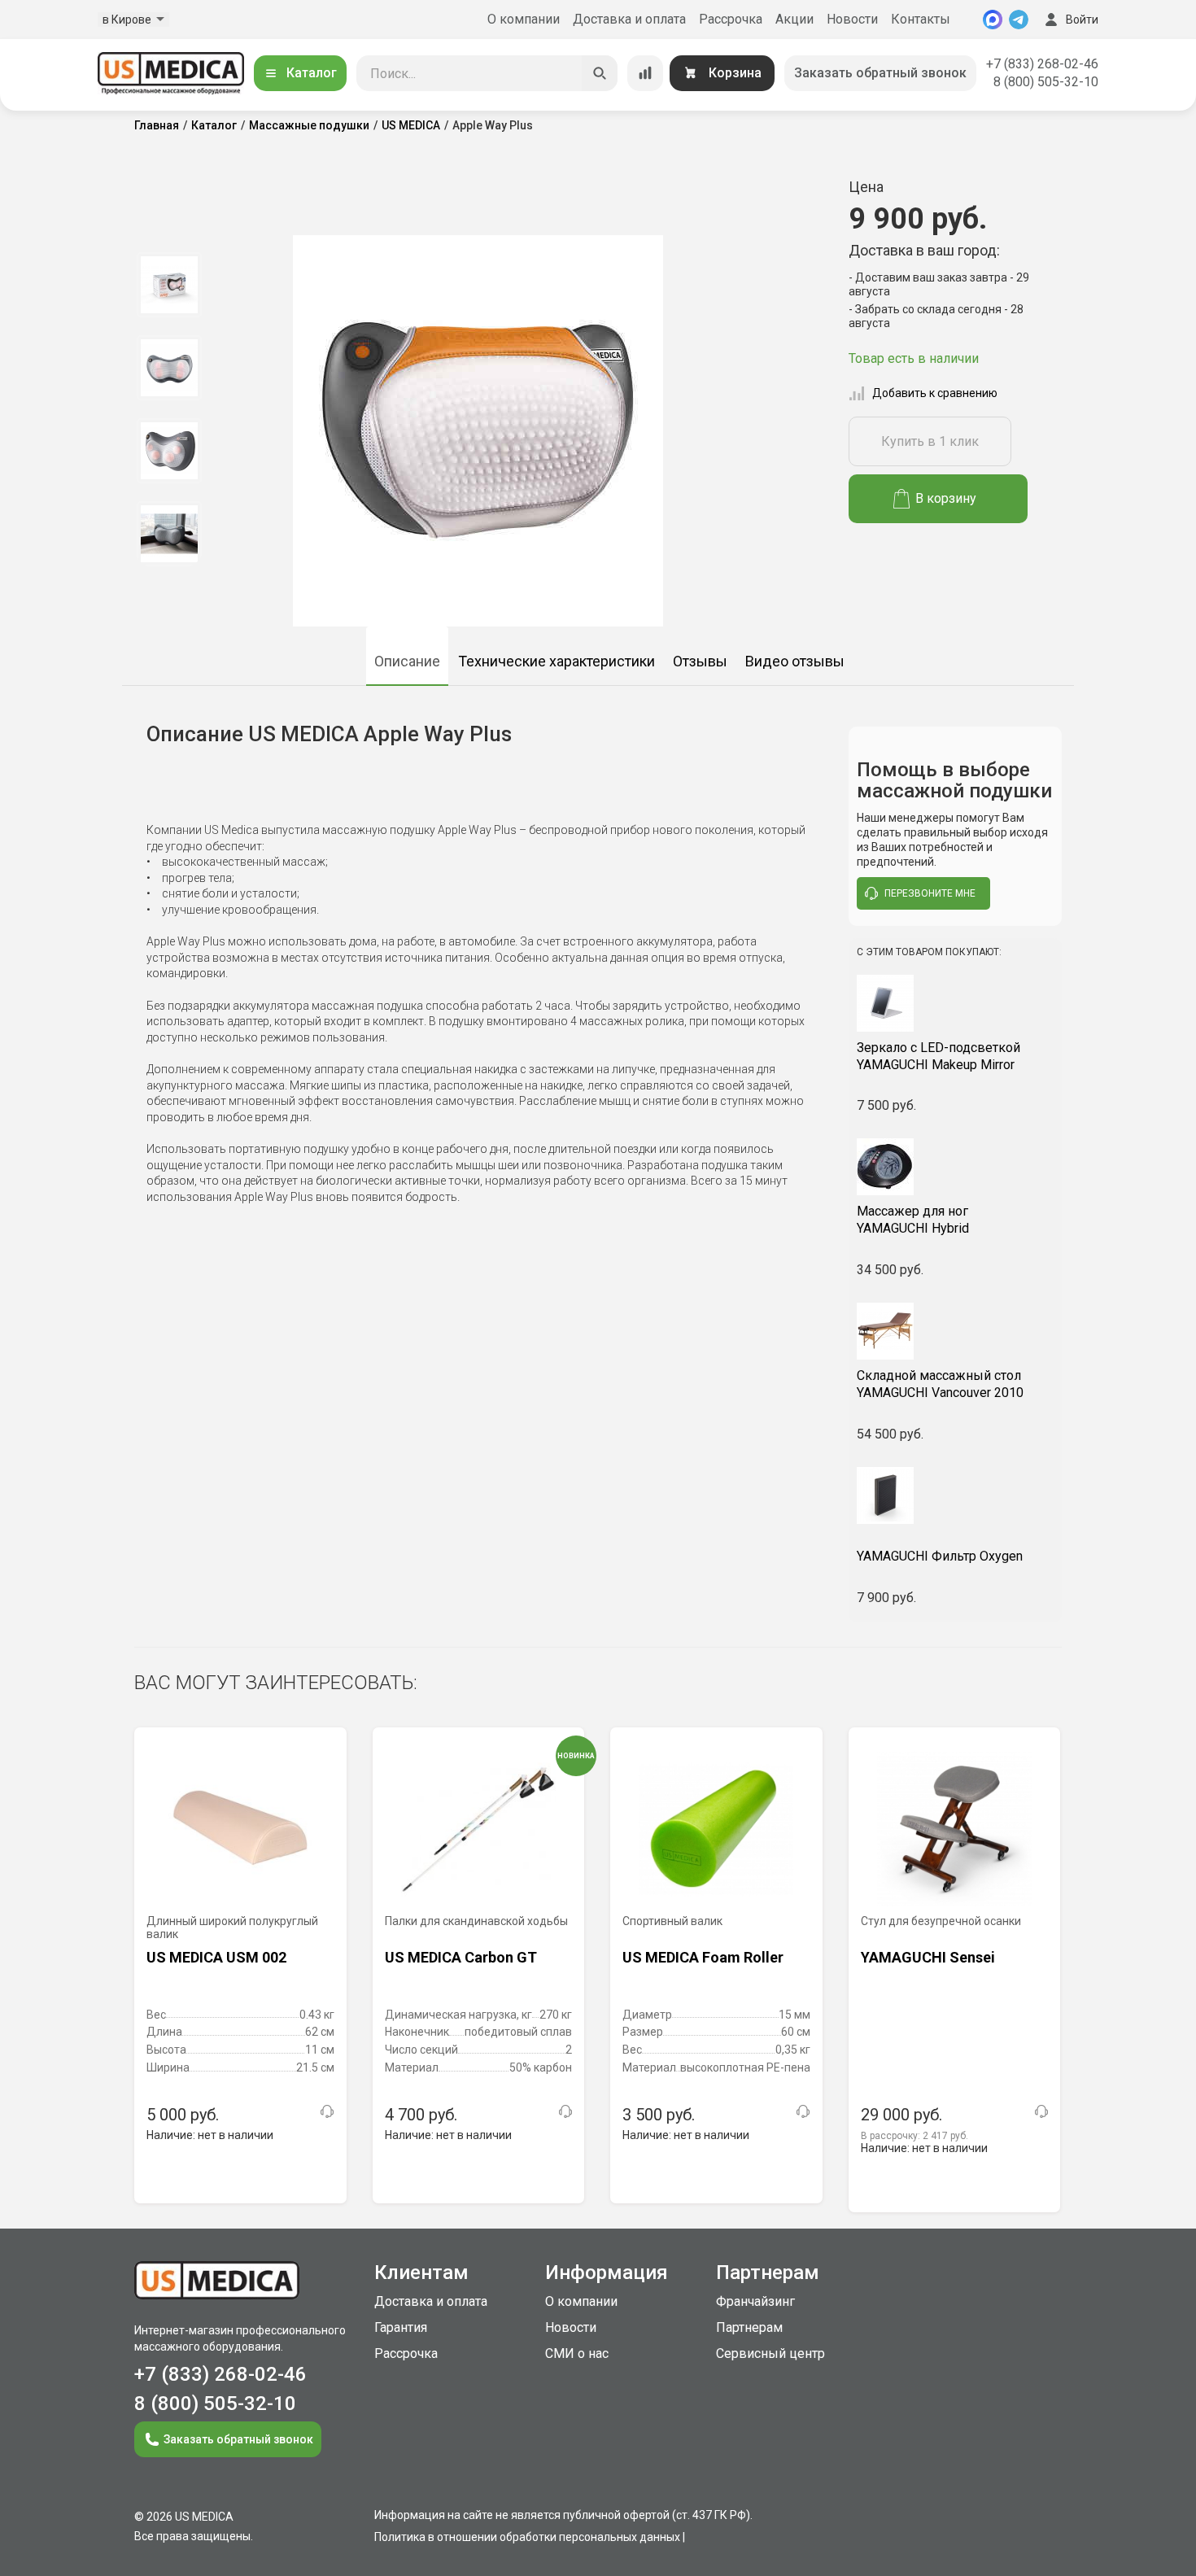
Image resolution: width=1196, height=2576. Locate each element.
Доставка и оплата (629, 19)
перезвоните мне (930, 893)
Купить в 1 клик (930, 441)
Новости (852, 19)
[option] (169, 285)
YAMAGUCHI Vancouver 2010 (940, 1384)
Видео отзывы (795, 661)
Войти (1082, 20)
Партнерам (749, 2327)
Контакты (921, 19)
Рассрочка (731, 19)
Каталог (312, 73)
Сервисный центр (770, 2353)
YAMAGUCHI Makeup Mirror (938, 1056)
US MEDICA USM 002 (216, 1957)
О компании (524, 19)
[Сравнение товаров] (645, 73)
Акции (794, 19)
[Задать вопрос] (327, 2111)
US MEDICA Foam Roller (703, 1957)
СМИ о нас (577, 2353)
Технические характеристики (557, 661)
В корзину (946, 498)
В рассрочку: (914, 2136)
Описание (407, 661)
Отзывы (700, 661)
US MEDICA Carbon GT (461, 1957)
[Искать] (600, 73)
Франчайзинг (755, 2301)
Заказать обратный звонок (880, 73)
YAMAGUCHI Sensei (928, 1957)
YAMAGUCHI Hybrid (913, 1220)
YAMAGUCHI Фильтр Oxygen (940, 1556)
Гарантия (401, 2327)
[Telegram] (1019, 20)
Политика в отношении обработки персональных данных (527, 2537)
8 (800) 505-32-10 (1046, 82)
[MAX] (993, 20)
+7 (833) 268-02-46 (1042, 64)
